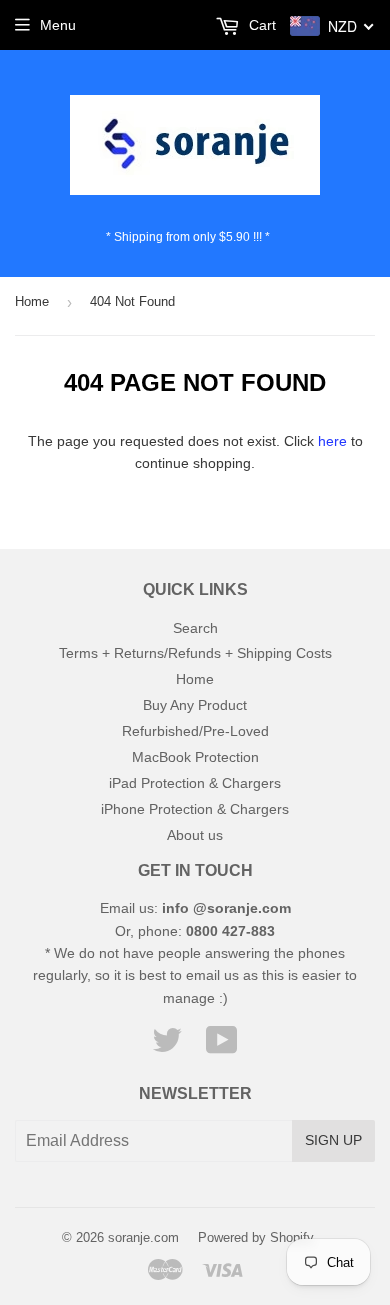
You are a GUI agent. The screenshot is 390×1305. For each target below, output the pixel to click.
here (332, 441)
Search (195, 628)
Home (32, 301)
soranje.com (143, 1237)
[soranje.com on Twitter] (167, 1047)
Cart (260, 25)
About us (195, 835)
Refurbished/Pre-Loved (195, 731)
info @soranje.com (226, 908)
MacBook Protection (195, 757)
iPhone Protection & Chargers (195, 809)
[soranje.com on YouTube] (222, 1047)
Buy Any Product (195, 705)
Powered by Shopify (256, 1237)
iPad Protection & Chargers (195, 783)
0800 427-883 (230, 931)
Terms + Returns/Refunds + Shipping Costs (195, 653)
